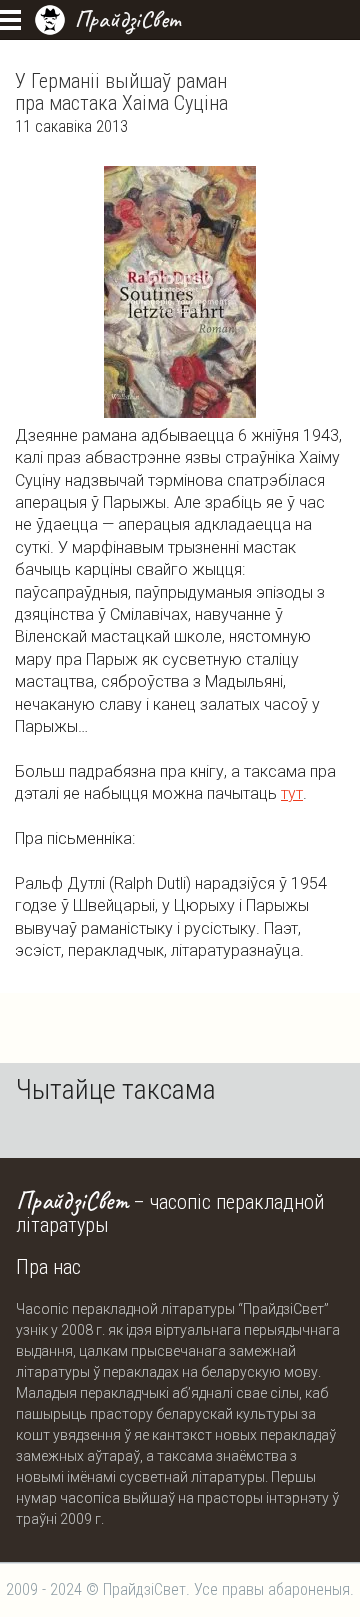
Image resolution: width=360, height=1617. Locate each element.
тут (292, 793)
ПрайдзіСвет (127, 19)
